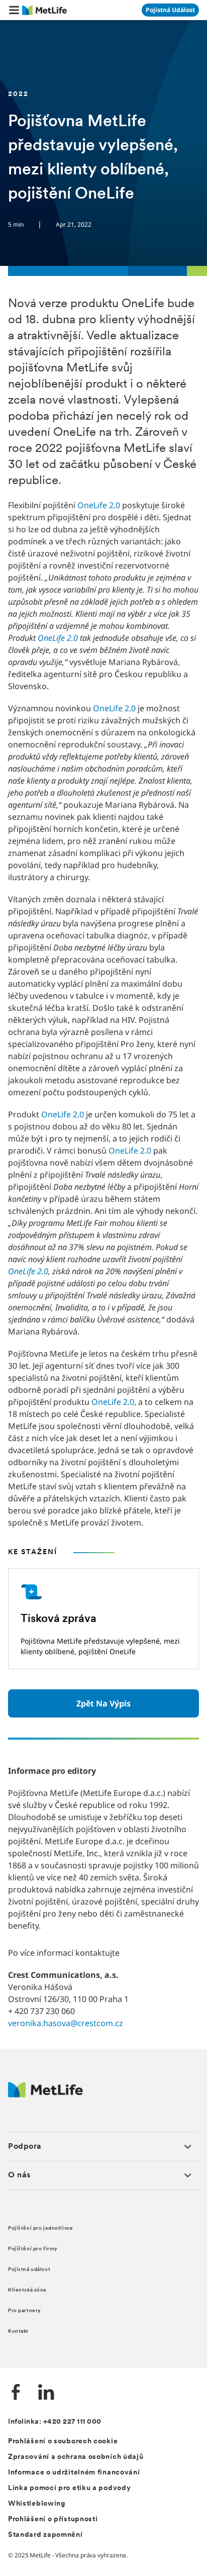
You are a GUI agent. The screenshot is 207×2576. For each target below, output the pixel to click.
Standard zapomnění (45, 2535)
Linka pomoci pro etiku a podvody (69, 2488)
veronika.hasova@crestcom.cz (66, 2023)
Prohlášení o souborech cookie (63, 2442)
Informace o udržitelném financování (74, 2473)
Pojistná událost (29, 2270)
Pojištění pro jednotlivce (40, 2228)
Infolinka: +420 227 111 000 (55, 2422)
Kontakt (18, 2331)
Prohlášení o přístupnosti (53, 2519)
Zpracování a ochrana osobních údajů (76, 2457)
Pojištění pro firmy (33, 2249)
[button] (14, 10)
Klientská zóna (27, 2290)
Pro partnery (25, 2311)
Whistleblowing (37, 2504)
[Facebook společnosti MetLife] (16, 2393)
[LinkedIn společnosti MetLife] (46, 2393)
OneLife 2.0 (99, 505)
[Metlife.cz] (45, 2095)
